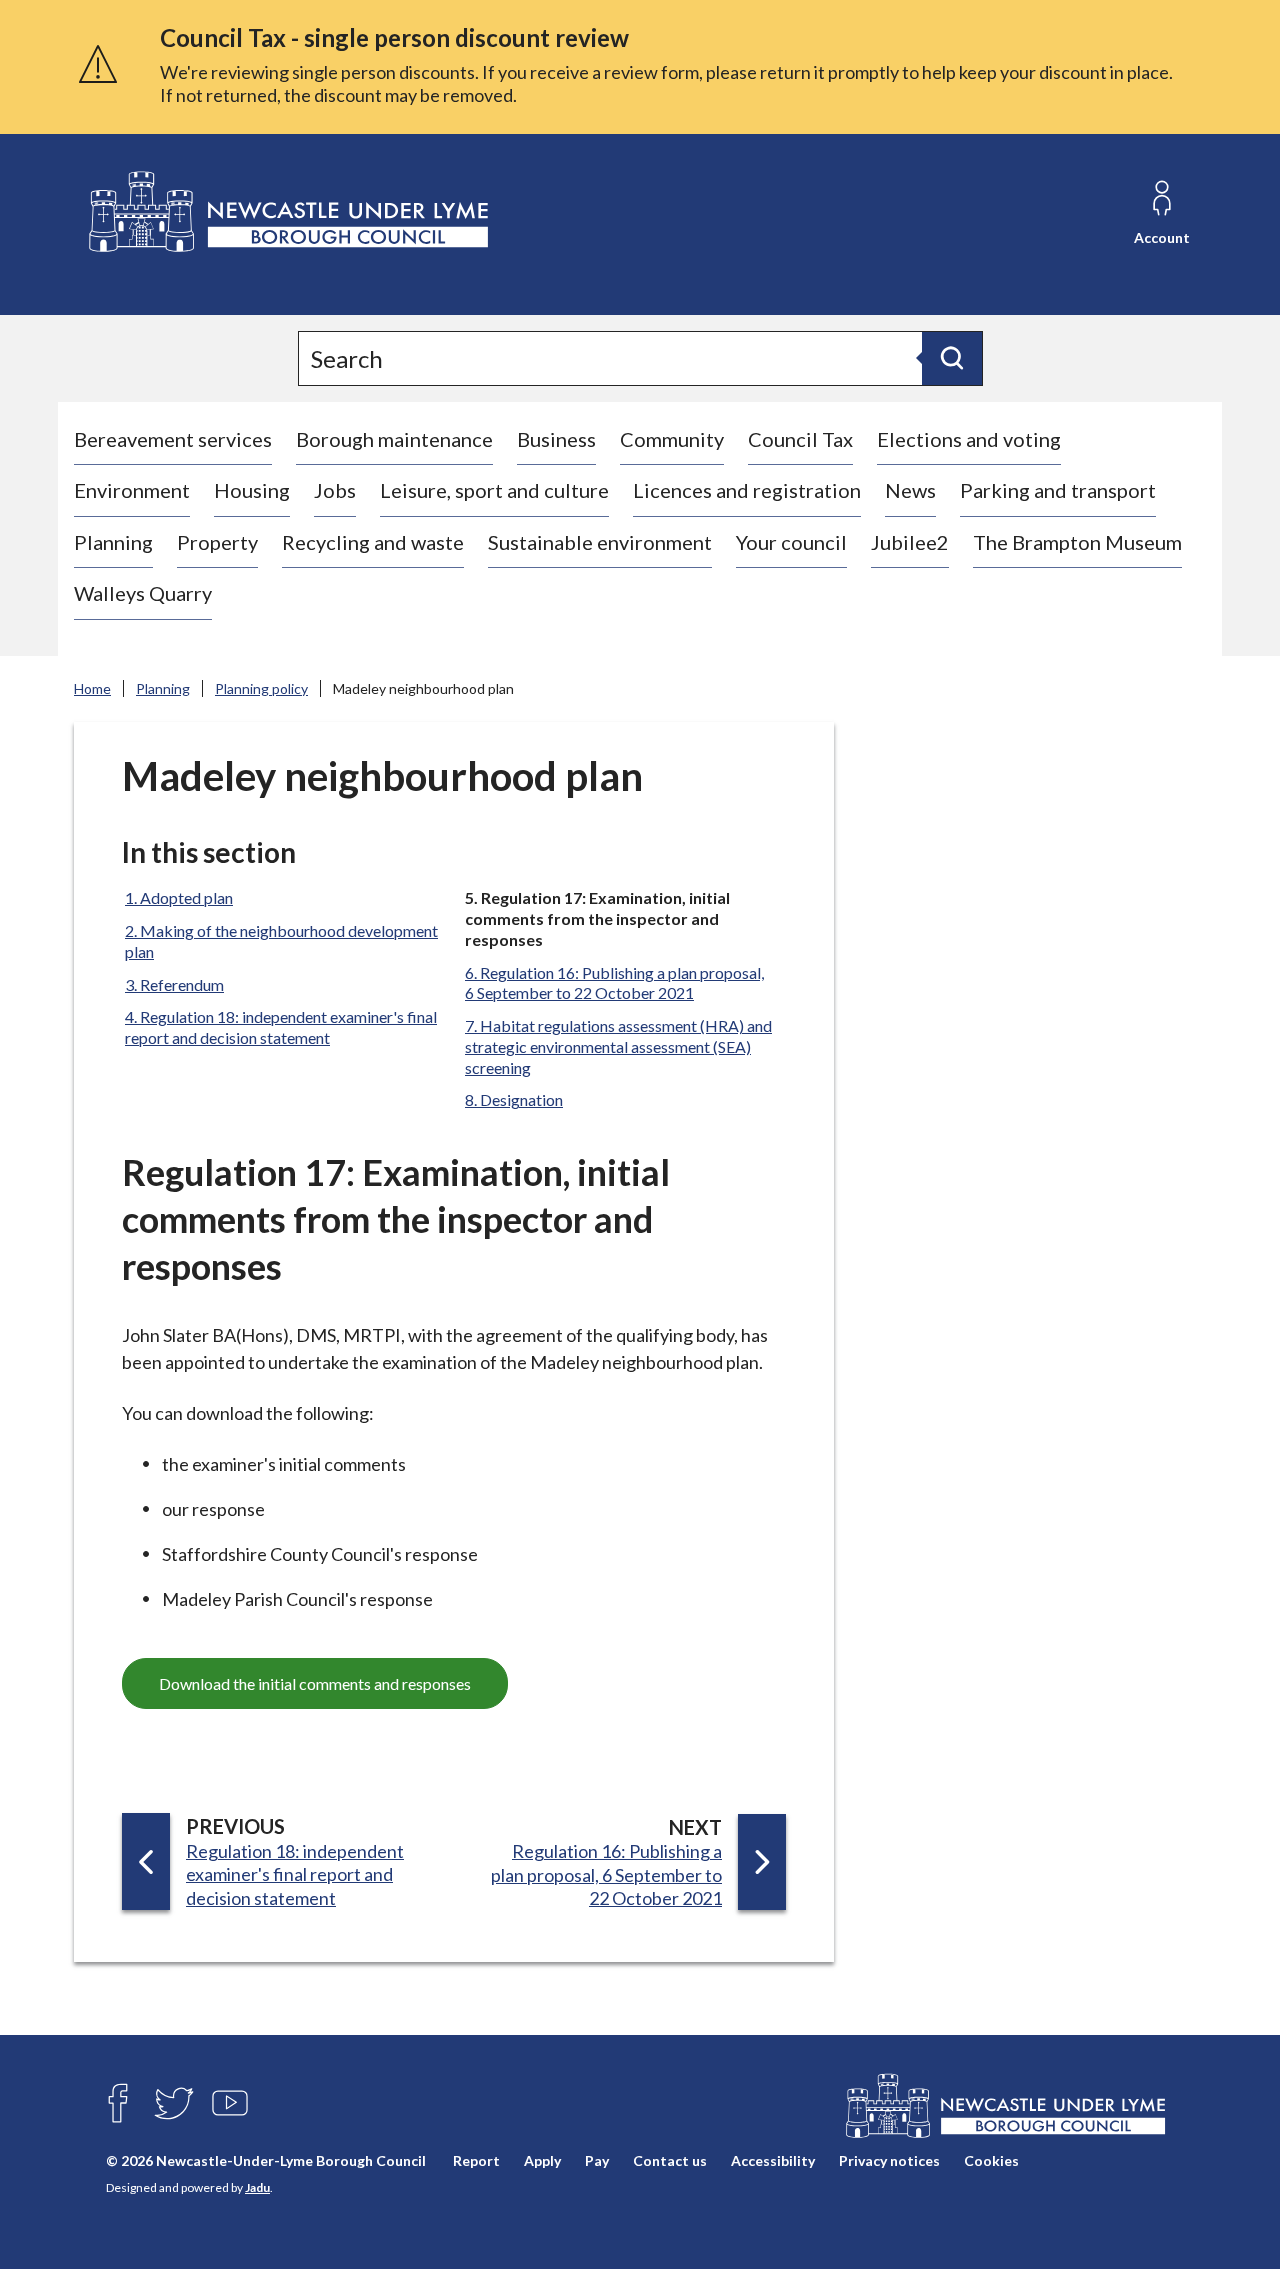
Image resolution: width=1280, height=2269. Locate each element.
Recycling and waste (373, 542)
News (910, 490)
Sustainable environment (600, 542)
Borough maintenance (394, 439)
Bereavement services (173, 439)
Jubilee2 (910, 542)
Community (672, 439)
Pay (597, 2160)
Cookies (991, 2160)
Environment (132, 490)
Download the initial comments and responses (315, 1683)
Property (217, 542)
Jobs (335, 490)
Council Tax (800, 439)
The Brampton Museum (1077, 542)
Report (476, 2160)
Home (92, 688)
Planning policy (261, 688)
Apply (542, 2160)
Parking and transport (1058, 490)
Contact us (670, 2160)
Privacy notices (889, 2160)
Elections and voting (969, 439)
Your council (791, 542)
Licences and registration (747, 490)
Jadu (257, 2187)
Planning (113, 542)
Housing (252, 490)
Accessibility (773, 2160)
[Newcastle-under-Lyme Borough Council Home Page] (286, 212)
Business (556, 439)
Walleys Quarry (143, 593)
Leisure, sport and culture (494, 490)
